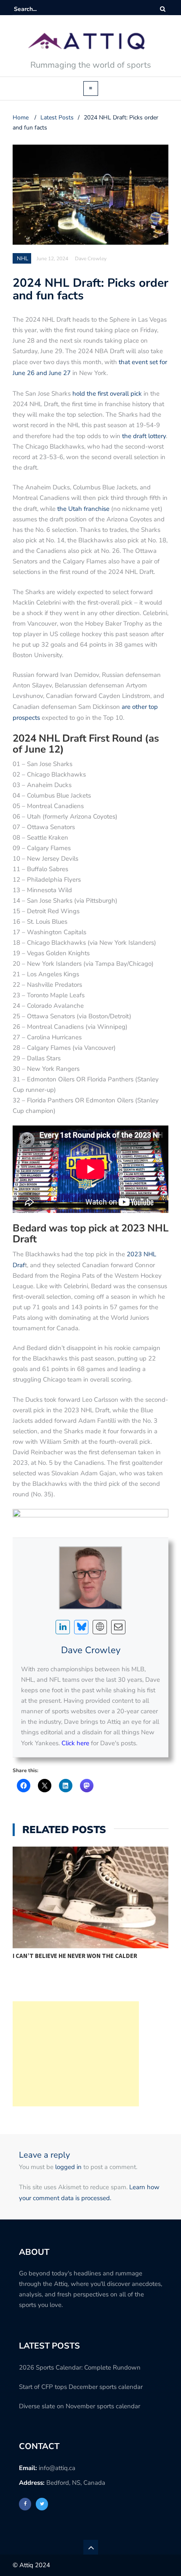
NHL (23, 259)
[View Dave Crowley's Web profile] (100, 1627)
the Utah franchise (83, 509)
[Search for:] (40, 9)
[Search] (163, 9)
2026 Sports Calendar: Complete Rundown (80, 2367)
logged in (68, 2167)
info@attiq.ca (57, 2468)
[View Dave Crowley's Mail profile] (118, 1627)
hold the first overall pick (107, 394)
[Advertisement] (76, 2054)
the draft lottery (144, 436)
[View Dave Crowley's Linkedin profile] (63, 1627)
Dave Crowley (91, 1650)
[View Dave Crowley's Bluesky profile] (81, 1627)
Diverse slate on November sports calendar (80, 2406)
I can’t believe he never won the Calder (75, 1956)
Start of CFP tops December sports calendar (81, 2387)
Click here (75, 1743)
